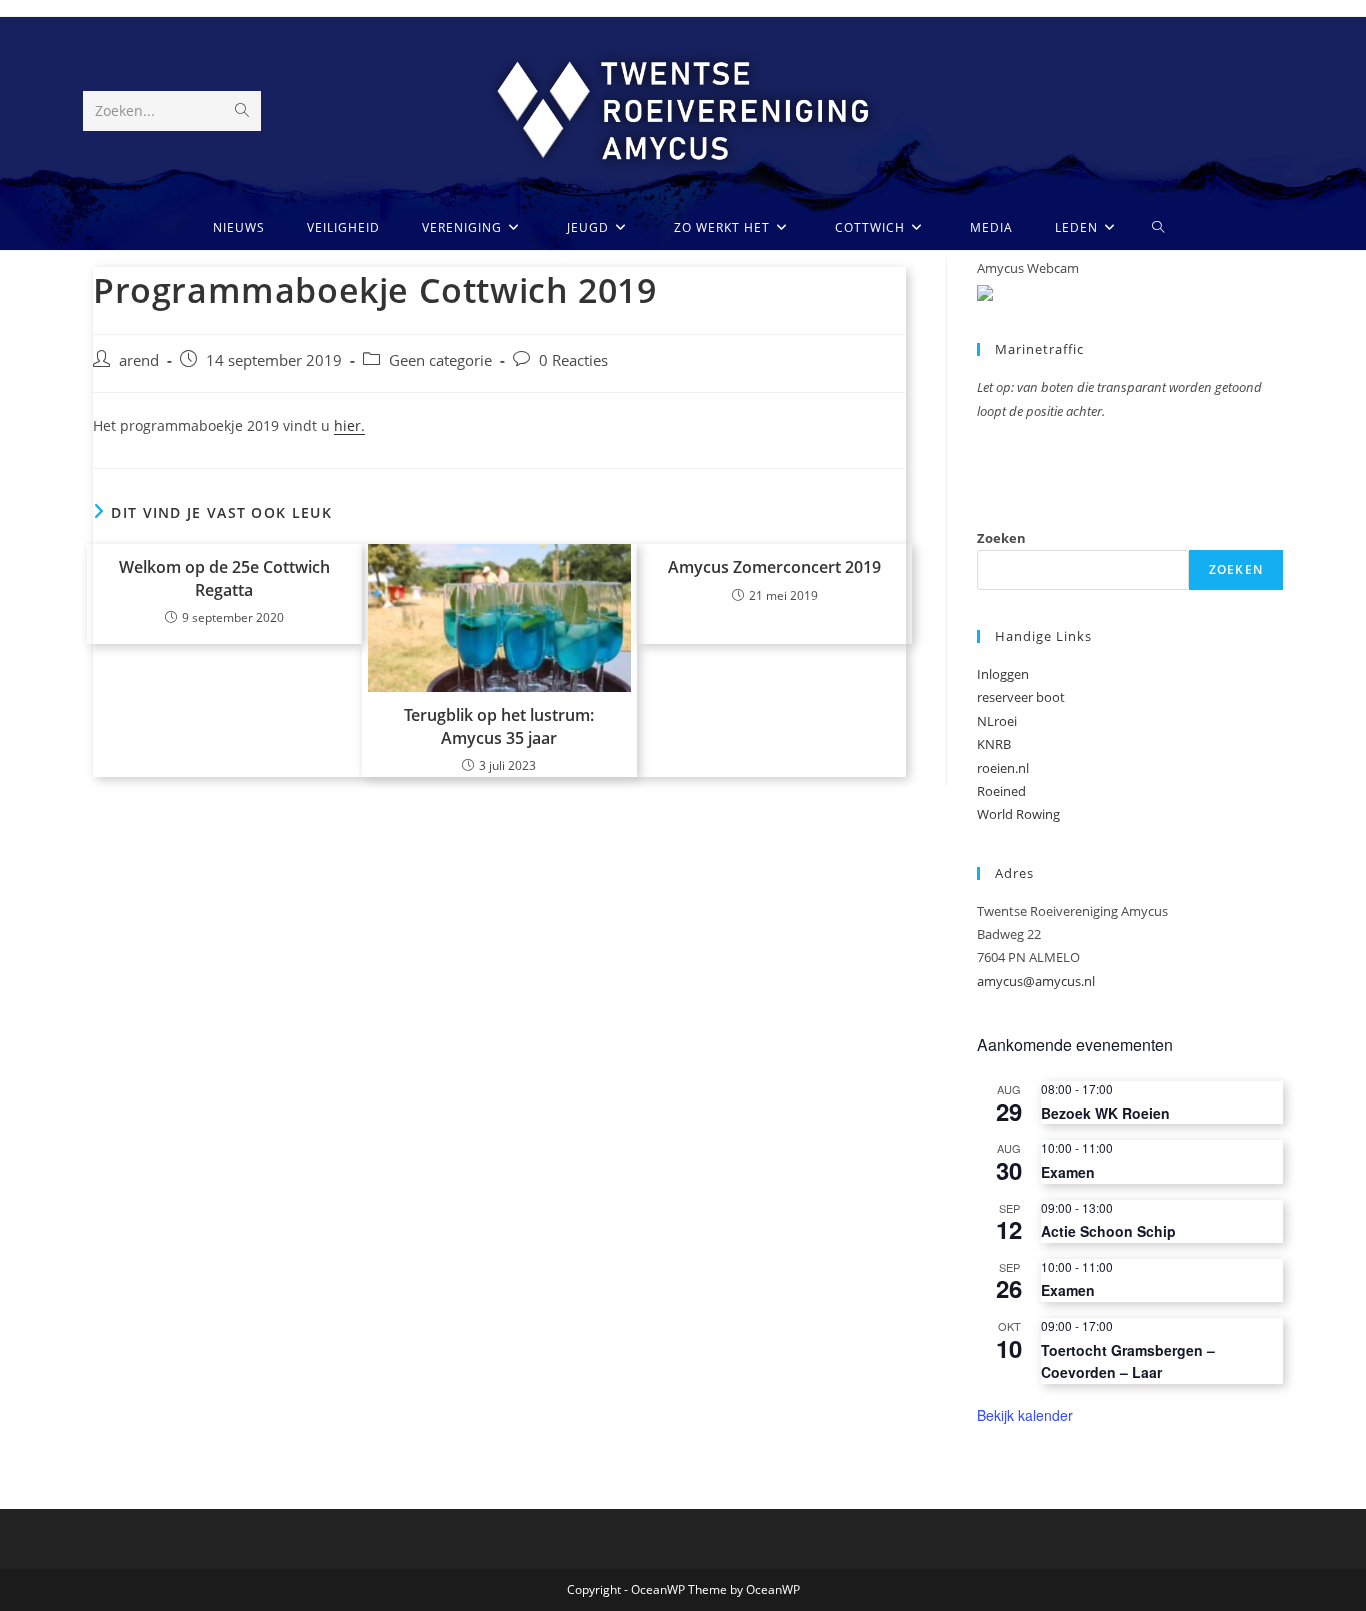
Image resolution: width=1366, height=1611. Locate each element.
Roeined (1001, 791)
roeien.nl (1003, 768)
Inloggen (1003, 674)
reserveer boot (1021, 697)
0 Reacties (573, 360)
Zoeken (1001, 538)
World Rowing (1018, 814)
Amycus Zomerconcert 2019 (774, 567)
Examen (1068, 1172)
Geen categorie (440, 360)
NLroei (997, 721)
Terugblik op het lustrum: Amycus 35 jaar (499, 726)
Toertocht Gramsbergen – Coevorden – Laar (1128, 1361)
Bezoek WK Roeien (1105, 1113)
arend (139, 360)
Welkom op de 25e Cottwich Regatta (224, 578)
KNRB (994, 744)
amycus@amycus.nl (1036, 981)
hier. (349, 425)
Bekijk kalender (1025, 1415)
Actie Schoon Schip (1108, 1231)
